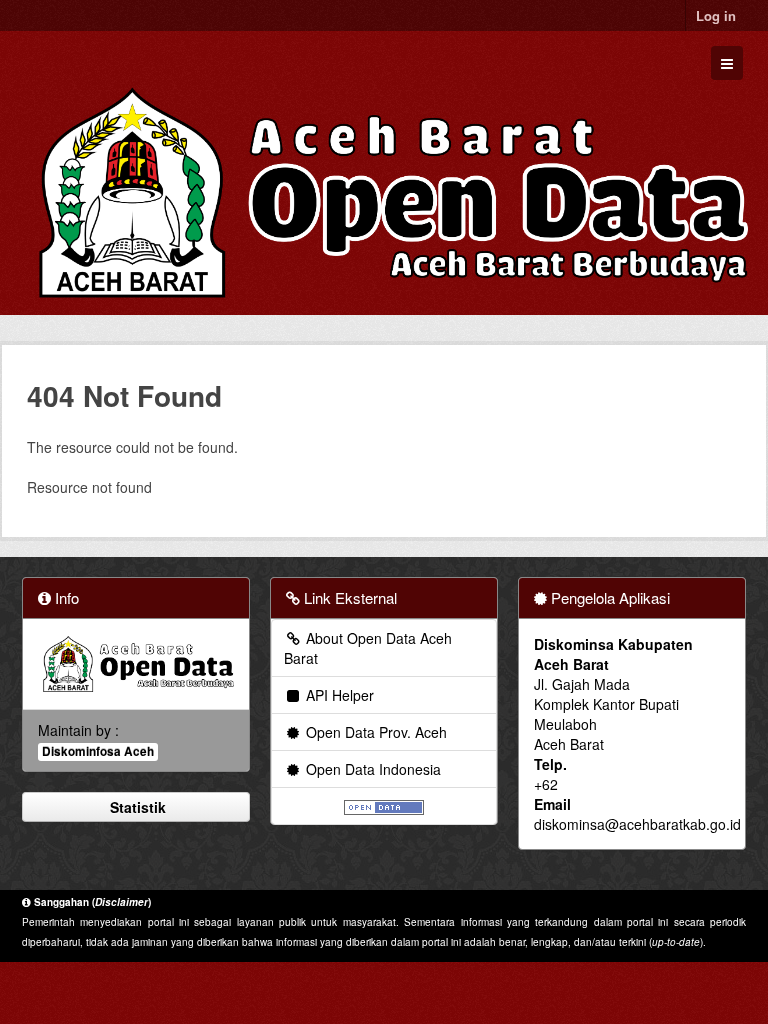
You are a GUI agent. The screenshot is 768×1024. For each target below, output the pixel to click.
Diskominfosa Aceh (98, 751)
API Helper (338, 695)
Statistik (136, 807)
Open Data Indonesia (371, 769)
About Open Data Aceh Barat (368, 648)
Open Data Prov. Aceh (374, 732)
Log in (716, 15)
